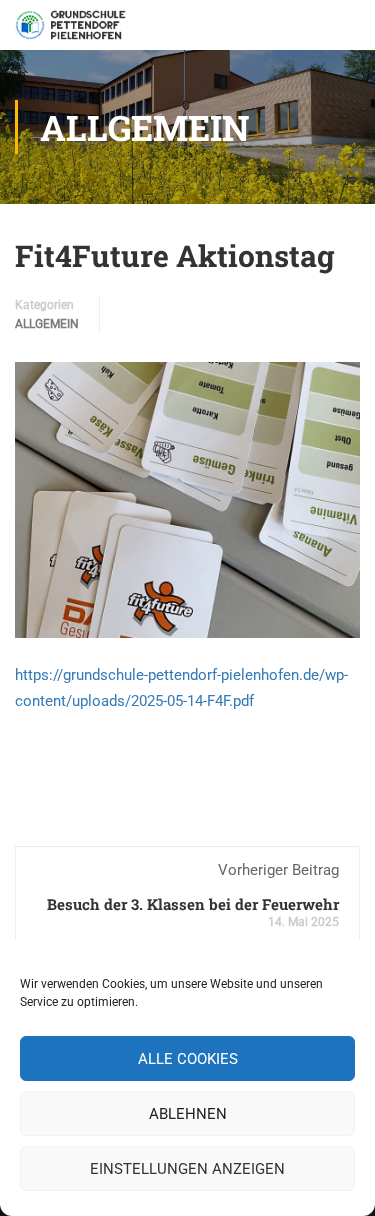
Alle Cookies (188, 1059)
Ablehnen (188, 1114)
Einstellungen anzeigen (187, 1169)
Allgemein (47, 324)
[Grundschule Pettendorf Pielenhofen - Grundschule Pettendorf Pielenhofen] (72, 30)
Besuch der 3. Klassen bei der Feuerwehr (193, 904)
